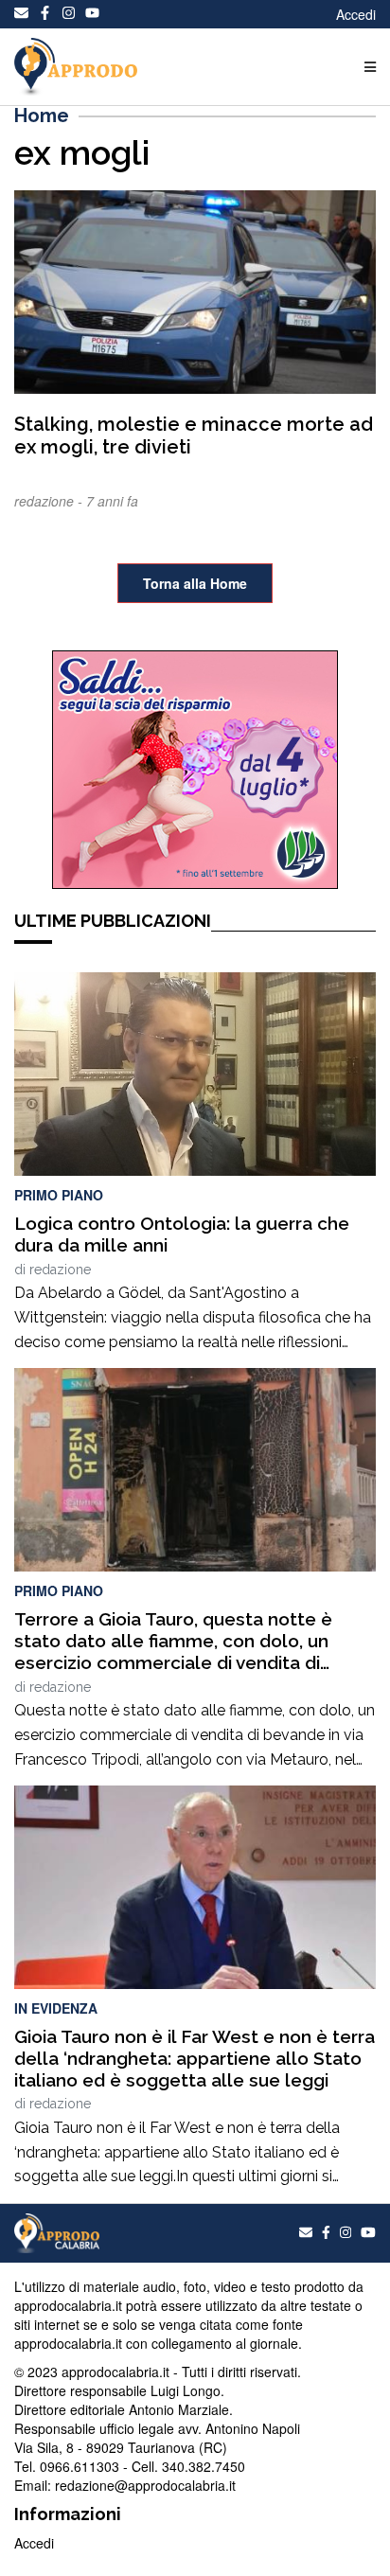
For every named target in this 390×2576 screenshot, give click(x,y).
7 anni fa (112, 501)
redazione (60, 1270)
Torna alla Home (195, 583)
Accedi (356, 14)
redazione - (50, 501)
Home (42, 115)
